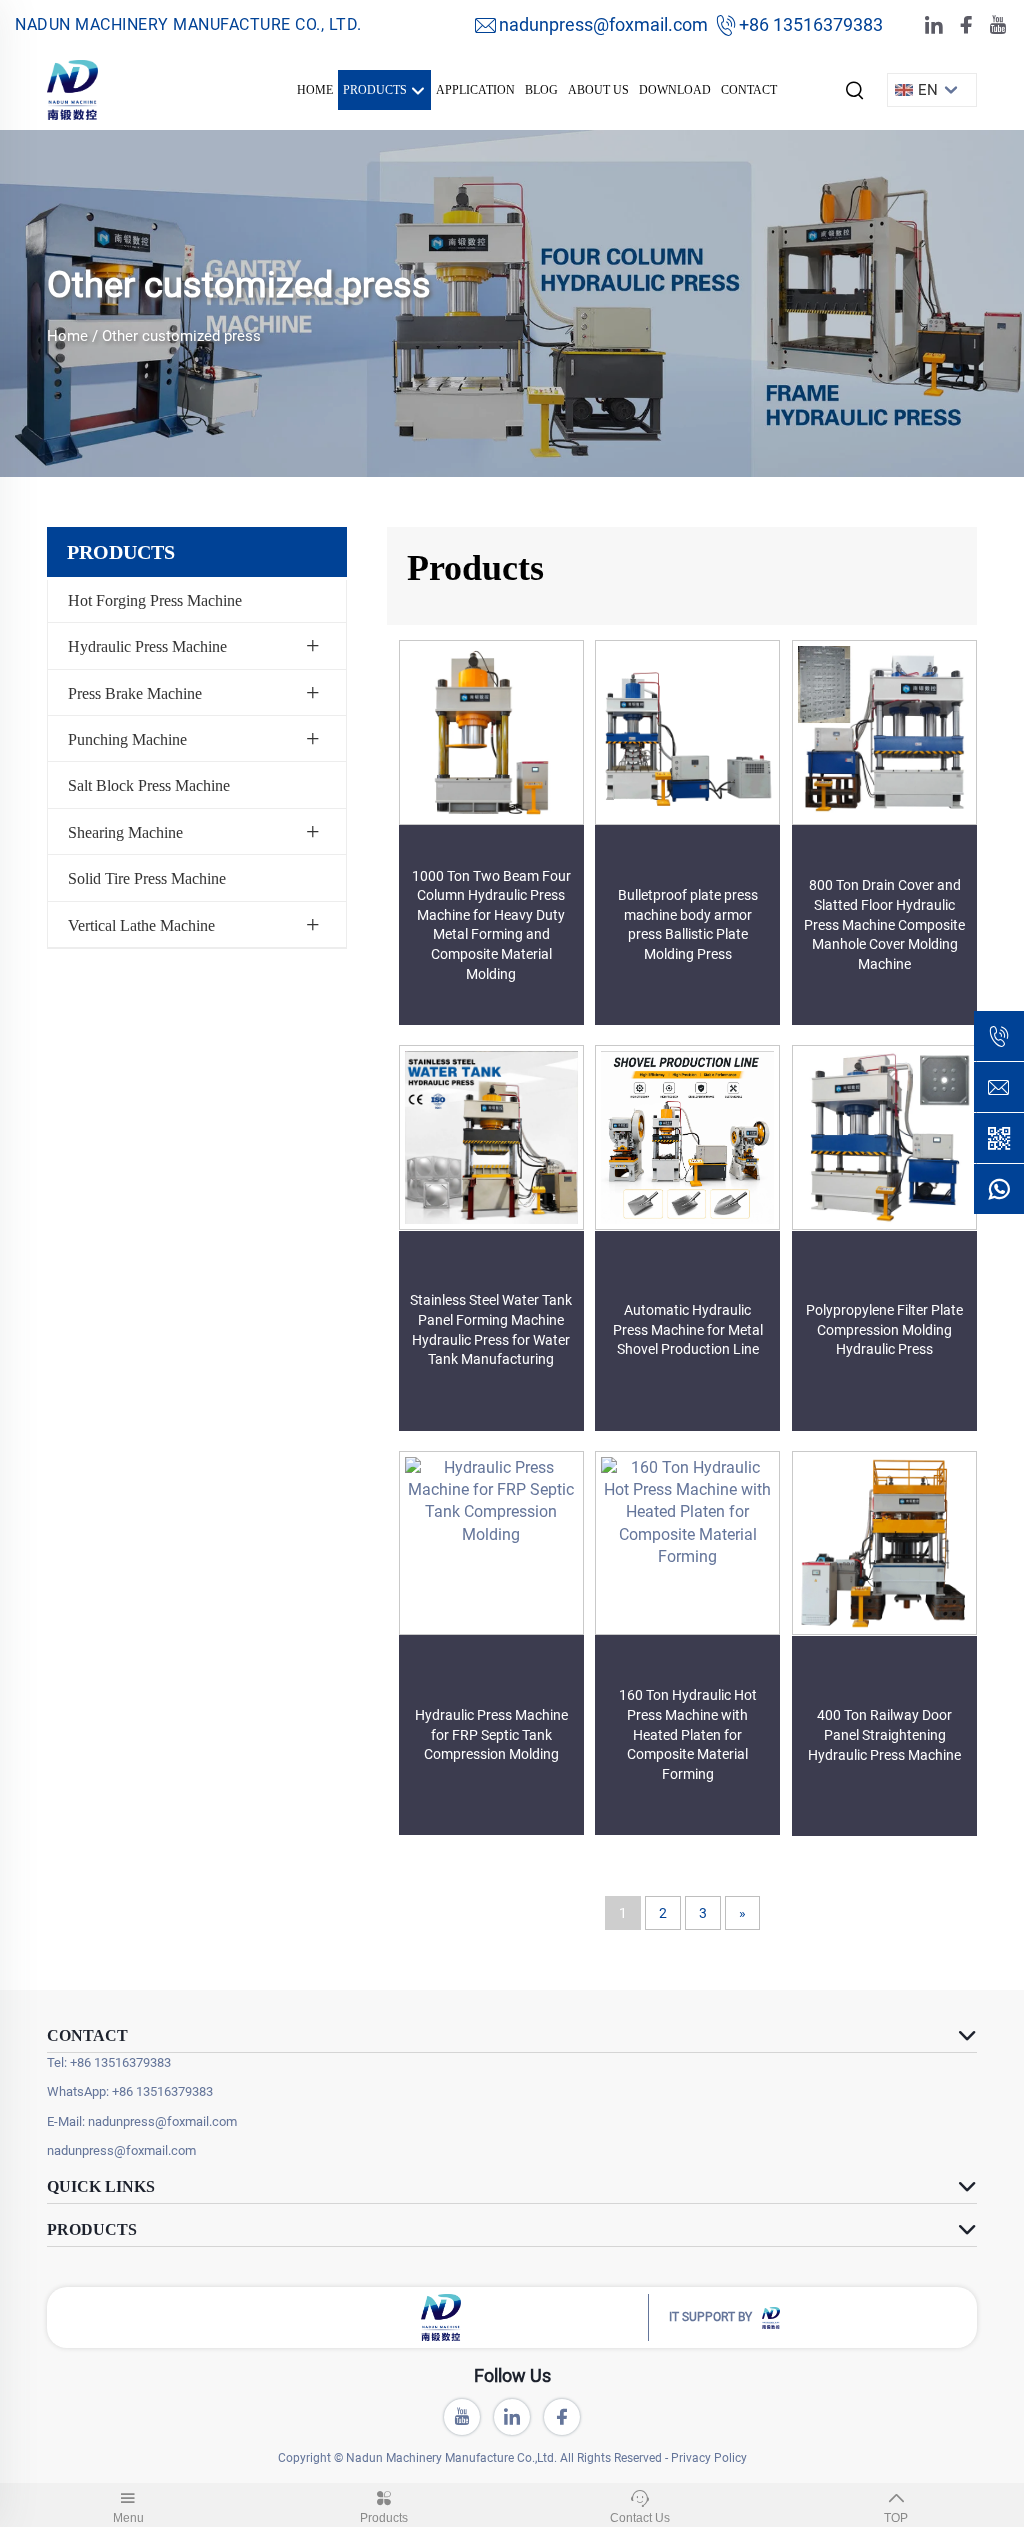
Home (315, 90)
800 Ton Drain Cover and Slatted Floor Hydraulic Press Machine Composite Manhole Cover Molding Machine (884, 924)
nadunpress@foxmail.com (603, 24)
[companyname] (72, 88)
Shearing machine (125, 832)
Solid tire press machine (147, 878)
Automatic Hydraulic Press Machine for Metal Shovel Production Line (688, 1329)
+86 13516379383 (811, 24)
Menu (128, 2518)
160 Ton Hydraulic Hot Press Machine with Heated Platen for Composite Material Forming (688, 1734)
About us (598, 90)
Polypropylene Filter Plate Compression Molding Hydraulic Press (884, 1329)
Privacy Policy (709, 2458)
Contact (749, 90)
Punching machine (127, 739)
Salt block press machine (149, 785)
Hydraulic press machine (147, 646)
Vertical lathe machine (141, 925)
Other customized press (181, 336)
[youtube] (998, 25)
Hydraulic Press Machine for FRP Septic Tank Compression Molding (491, 1734)
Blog (541, 90)
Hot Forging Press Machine (155, 600)
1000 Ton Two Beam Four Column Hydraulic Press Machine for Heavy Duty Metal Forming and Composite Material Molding (491, 925)
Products (376, 90)
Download (675, 90)
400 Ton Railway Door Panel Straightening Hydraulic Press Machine (884, 1734)
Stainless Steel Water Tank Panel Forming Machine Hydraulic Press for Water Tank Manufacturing (491, 1329)
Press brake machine (135, 693)
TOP (896, 2518)
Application (475, 90)
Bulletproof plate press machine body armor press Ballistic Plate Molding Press (688, 924)
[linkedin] (934, 25)
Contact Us (640, 2518)
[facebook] (966, 25)
